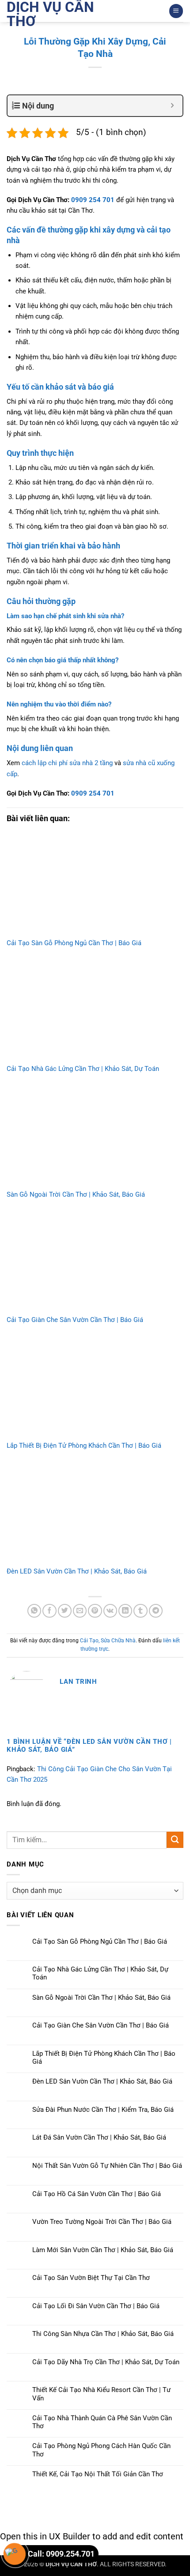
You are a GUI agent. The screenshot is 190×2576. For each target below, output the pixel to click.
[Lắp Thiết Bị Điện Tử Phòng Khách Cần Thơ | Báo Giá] (95, 1388)
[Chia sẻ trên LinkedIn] (125, 1611)
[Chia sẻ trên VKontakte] (110, 1611)
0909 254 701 (93, 200)
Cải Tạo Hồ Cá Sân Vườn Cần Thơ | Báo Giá (97, 2194)
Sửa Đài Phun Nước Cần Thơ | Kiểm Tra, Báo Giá (103, 2110)
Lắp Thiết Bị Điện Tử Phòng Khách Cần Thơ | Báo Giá (84, 1446)
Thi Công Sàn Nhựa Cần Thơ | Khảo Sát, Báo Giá (103, 2334)
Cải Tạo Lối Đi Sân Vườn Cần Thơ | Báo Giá (96, 2306)
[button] (176, 11)
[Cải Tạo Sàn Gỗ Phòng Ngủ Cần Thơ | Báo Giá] (95, 885)
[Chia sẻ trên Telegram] (156, 1611)
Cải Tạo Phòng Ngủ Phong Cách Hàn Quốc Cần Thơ (101, 2450)
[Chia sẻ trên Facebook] (49, 1611)
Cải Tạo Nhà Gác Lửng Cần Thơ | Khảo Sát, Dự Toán (83, 1069)
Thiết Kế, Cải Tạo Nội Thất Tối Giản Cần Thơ (98, 2474)
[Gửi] (175, 1840)
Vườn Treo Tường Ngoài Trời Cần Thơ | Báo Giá (102, 2222)
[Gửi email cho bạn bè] (80, 1611)
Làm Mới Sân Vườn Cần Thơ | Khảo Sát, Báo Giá (103, 2250)
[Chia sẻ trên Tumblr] (140, 1611)
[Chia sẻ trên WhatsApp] (34, 1611)
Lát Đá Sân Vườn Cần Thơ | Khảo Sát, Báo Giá (99, 2137)
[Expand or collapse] (173, 106)
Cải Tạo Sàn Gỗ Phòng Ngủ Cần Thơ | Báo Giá (74, 943)
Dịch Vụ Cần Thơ (50, 14)
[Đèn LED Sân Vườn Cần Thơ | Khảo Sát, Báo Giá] (95, 1513)
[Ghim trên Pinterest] (95, 1611)
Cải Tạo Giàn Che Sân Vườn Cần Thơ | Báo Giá (75, 1320)
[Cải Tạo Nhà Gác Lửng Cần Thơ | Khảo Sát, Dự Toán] (95, 1011)
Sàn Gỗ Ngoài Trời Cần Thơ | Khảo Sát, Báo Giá (76, 1194)
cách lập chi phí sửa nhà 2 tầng (67, 763)
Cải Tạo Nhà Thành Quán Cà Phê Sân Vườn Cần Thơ (102, 2422)
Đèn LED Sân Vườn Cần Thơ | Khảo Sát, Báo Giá (77, 1571)
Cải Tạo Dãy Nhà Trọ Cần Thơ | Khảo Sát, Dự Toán (106, 2362)
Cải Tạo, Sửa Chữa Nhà (108, 1641)
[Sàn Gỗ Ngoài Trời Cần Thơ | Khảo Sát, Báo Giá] (95, 1136)
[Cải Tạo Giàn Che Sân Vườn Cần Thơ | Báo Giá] (95, 1262)
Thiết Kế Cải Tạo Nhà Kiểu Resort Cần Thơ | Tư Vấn (101, 2394)
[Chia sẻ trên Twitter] (65, 1611)
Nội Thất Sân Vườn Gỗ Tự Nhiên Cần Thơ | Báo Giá (107, 2166)
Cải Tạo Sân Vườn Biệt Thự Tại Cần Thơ (91, 2278)
